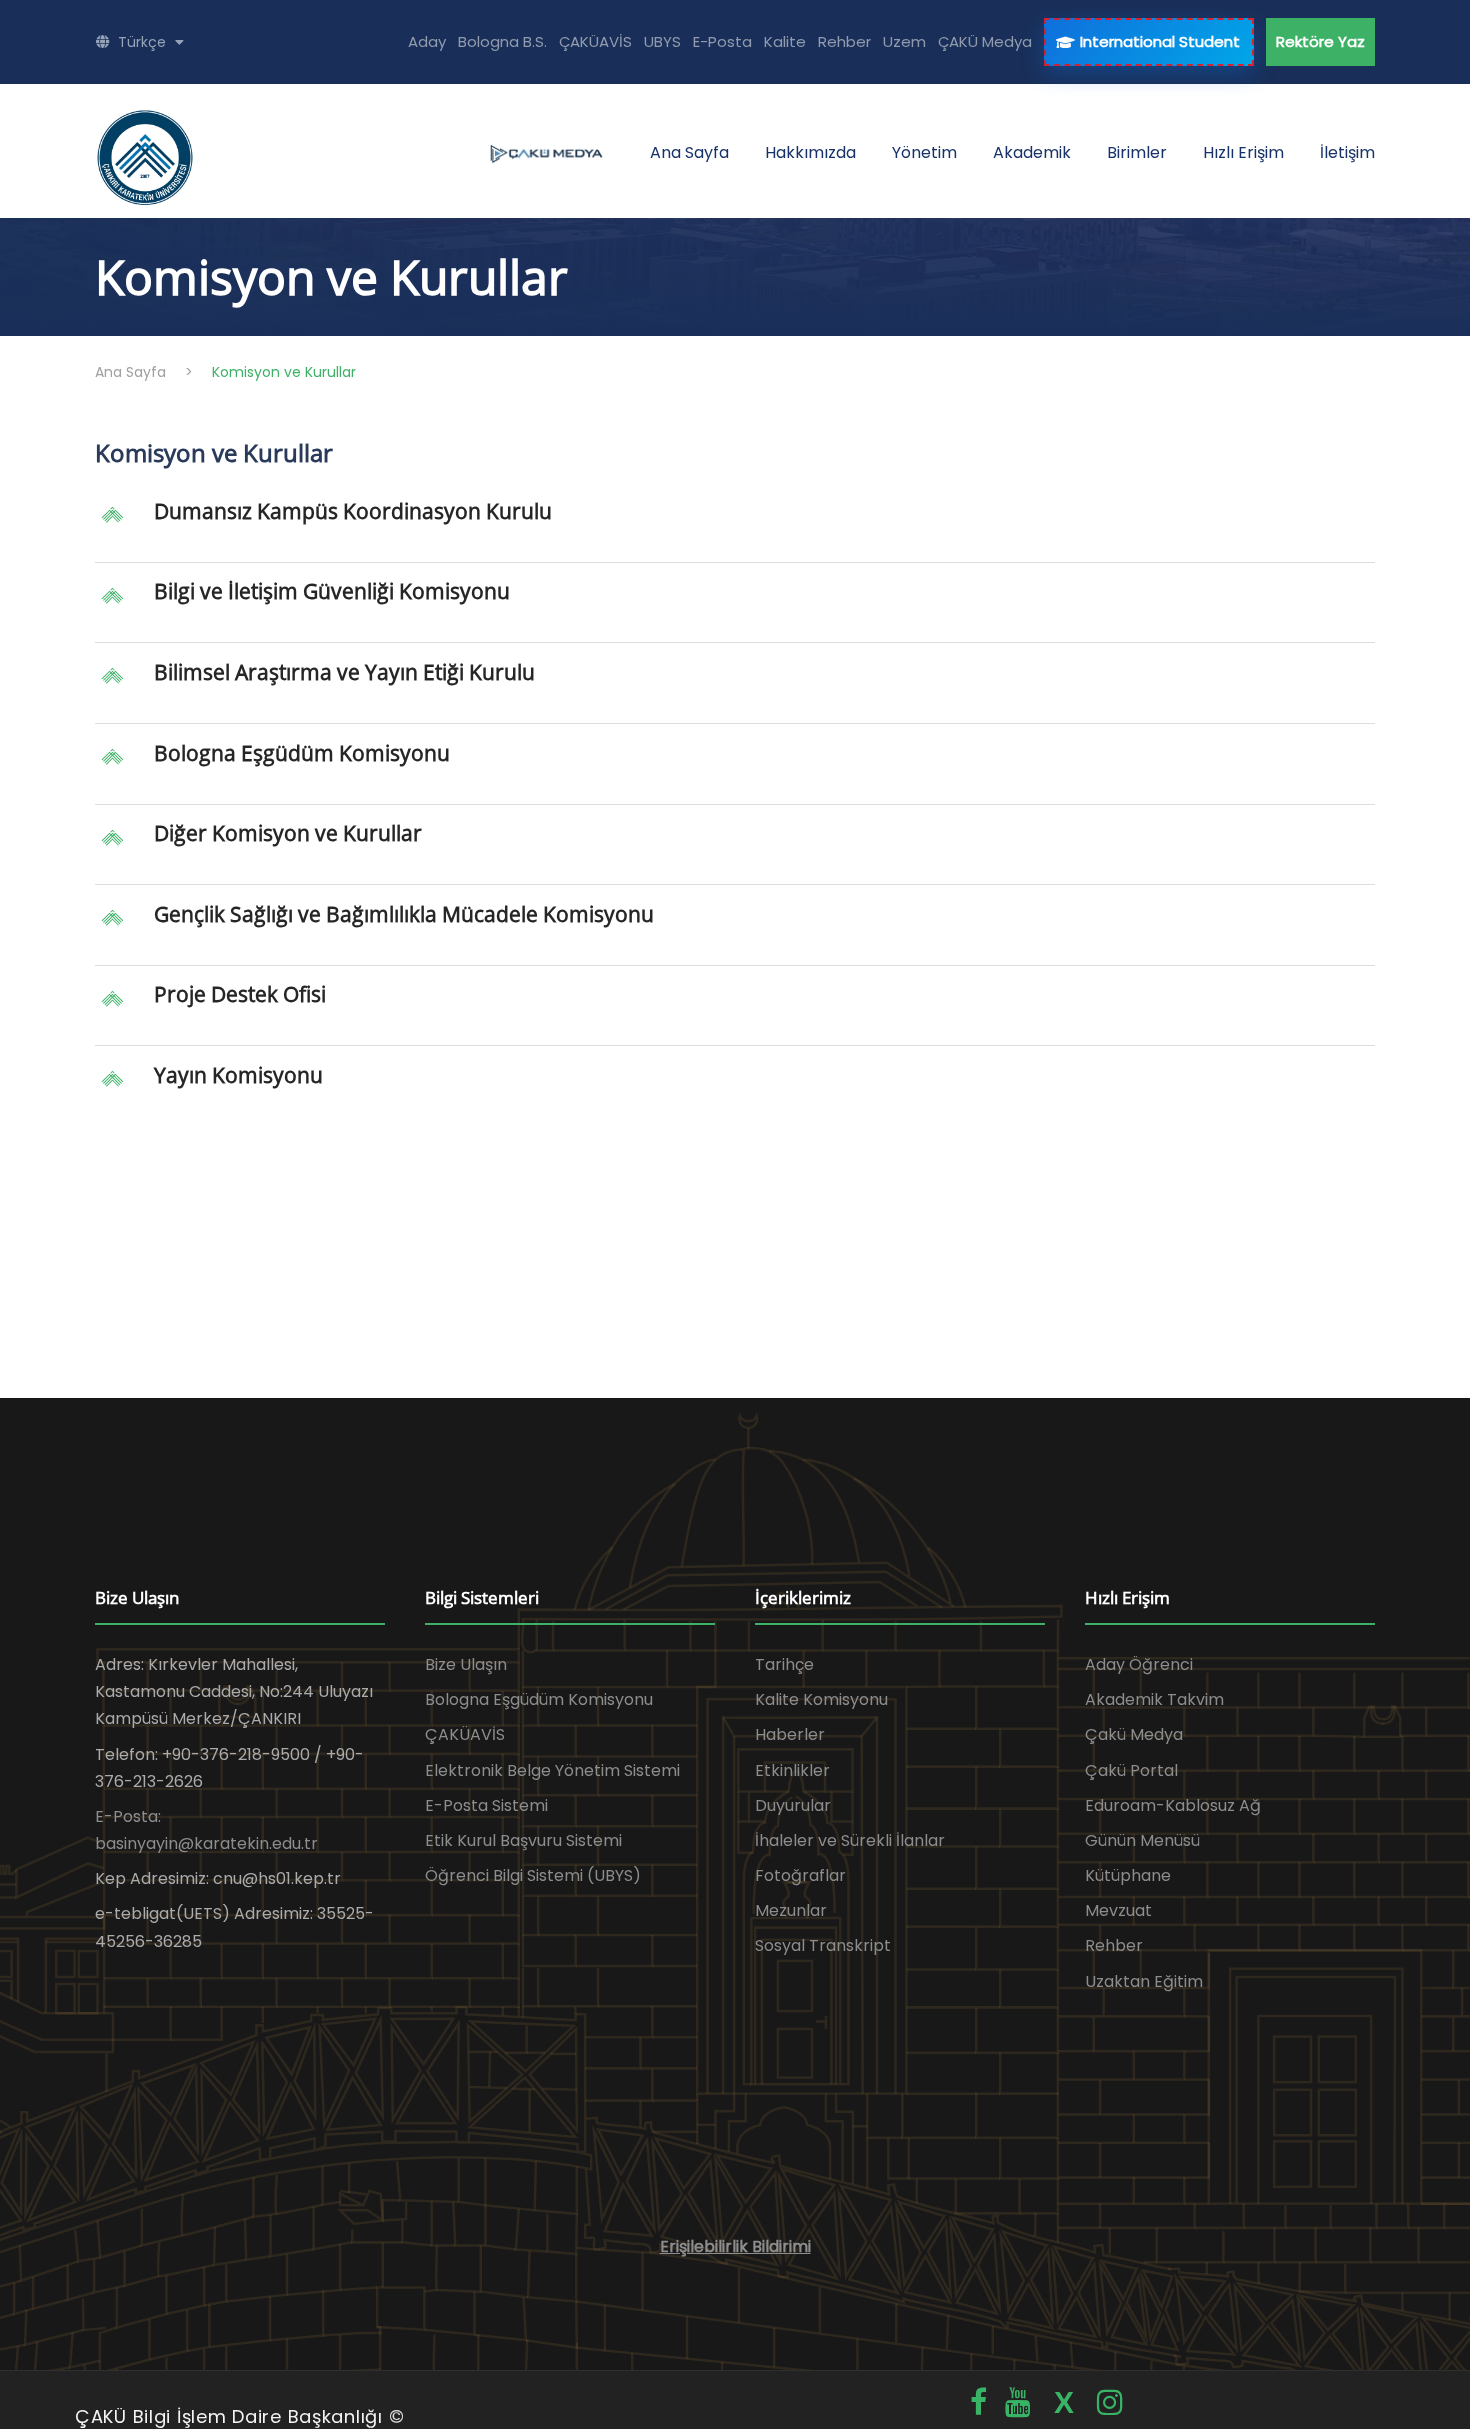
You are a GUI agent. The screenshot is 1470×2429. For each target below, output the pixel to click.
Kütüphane (1128, 1875)
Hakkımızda (810, 152)
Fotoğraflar (800, 1875)
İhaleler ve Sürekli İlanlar (850, 1840)
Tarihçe (784, 1664)
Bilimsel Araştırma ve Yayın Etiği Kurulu (344, 672)
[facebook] (978, 2402)
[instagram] (1110, 2402)
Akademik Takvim (1154, 1699)
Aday (427, 41)
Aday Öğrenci (1139, 1664)
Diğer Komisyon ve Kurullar (288, 833)
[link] (735, 530)
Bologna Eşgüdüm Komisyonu (302, 753)
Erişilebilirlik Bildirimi (735, 2246)
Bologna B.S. (502, 41)
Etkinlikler (792, 1770)
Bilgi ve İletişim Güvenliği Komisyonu (332, 591)
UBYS (662, 41)
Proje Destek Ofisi (240, 994)
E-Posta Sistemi (486, 1805)
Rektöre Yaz (1320, 41)
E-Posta (722, 41)
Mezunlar (791, 1910)
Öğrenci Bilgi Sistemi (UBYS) (533, 1875)
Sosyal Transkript (823, 1945)
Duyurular (793, 1805)
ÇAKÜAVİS (595, 41)
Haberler (790, 1734)
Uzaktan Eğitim (1144, 1981)
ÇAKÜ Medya (985, 41)
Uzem (904, 41)
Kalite (785, 41)
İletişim (1347, 152)
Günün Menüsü (1142, 1840)
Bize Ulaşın (466, 1664)
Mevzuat (1118, 1910)
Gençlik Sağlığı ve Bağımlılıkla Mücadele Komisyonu (404, 914)
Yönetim (924, 152)
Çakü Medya (1134, 1734)
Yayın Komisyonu (238, 1075)
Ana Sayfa (689, 152)
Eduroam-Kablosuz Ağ (1173, 1805)
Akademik (1032, 152)
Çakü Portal (1131, 1770)
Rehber (844, 41)
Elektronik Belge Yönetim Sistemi (552, 1770)
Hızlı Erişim (1243, 152)
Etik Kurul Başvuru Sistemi (523, 1840)
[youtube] (1018, 2402)
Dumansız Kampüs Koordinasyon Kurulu (353, 511)
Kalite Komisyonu (821, 1699)
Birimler (1137, 152)
